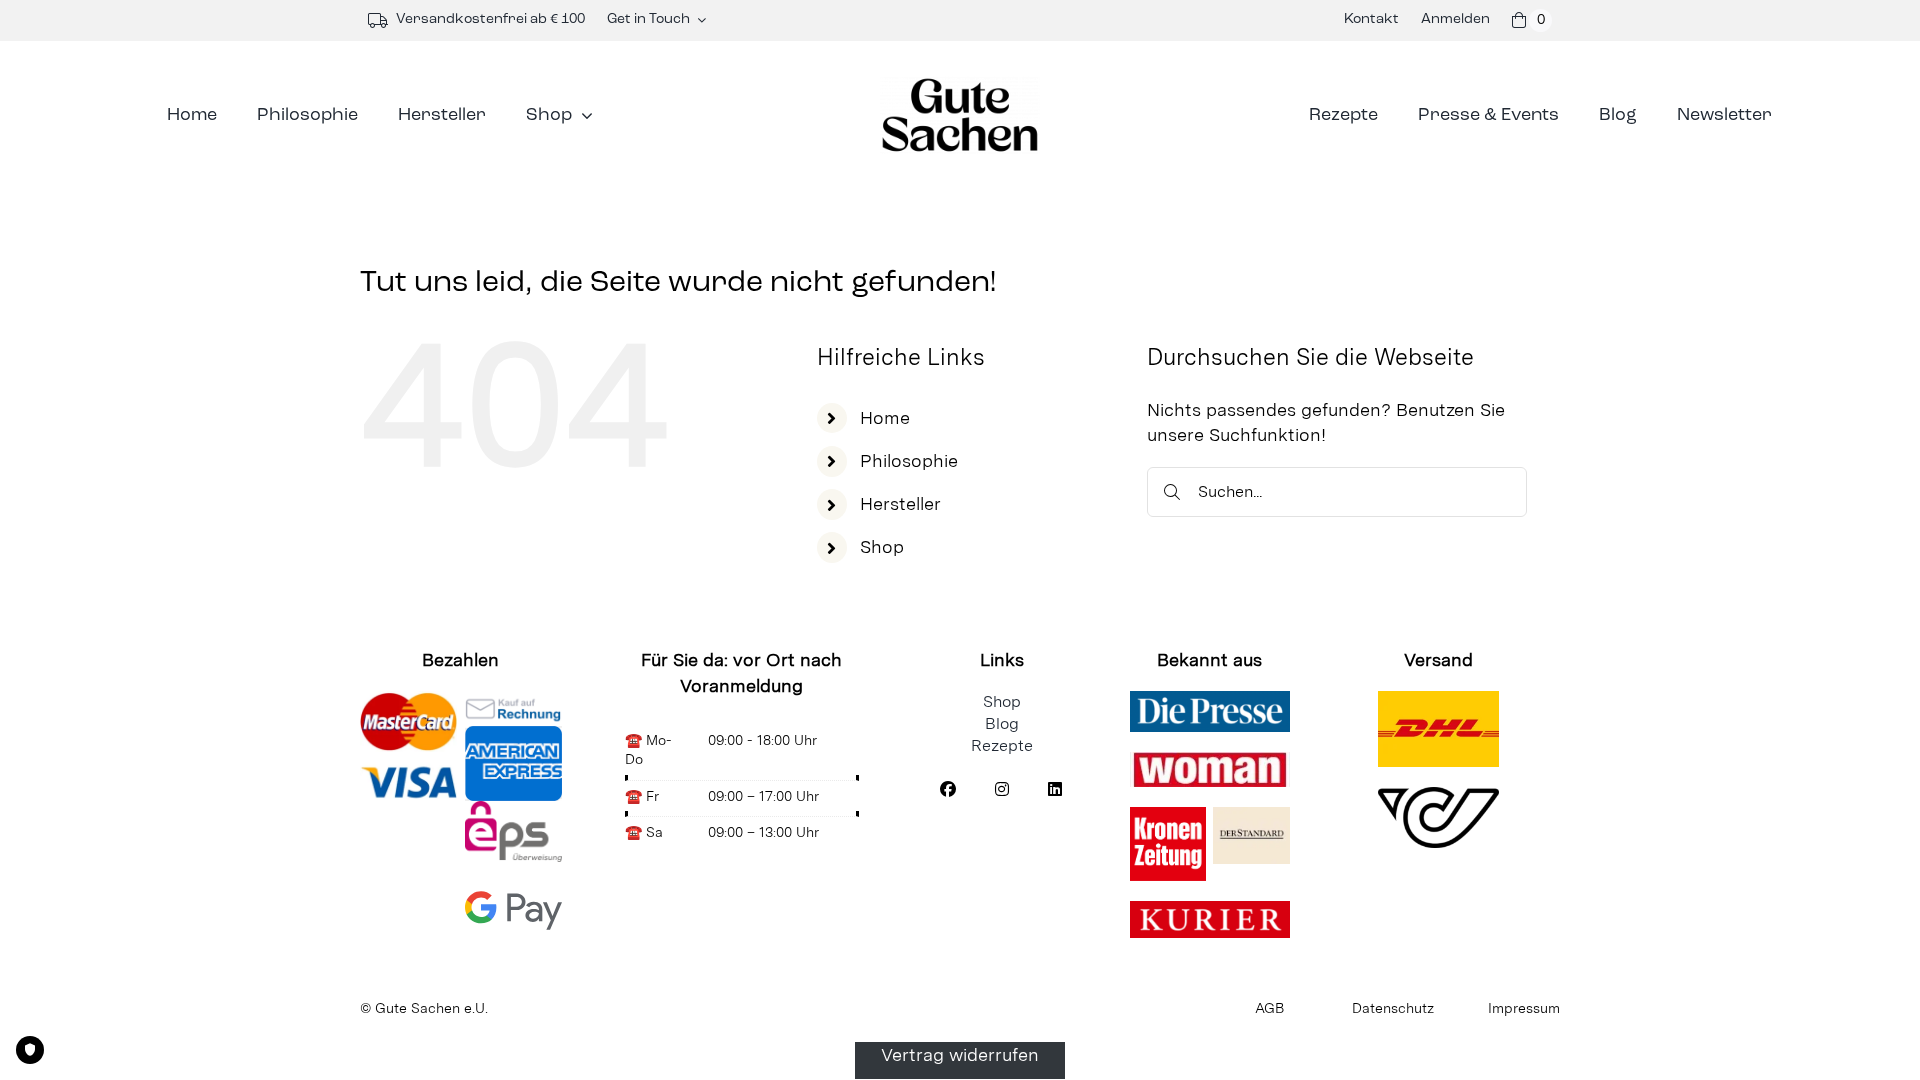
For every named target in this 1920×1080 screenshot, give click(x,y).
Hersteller (900, 503)
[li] (1055, 790)
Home (885, 417)
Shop (882, 546)
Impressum (1524, 1008)
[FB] (948, 790)
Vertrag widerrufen (960, 1054)
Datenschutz (1393, 1008)
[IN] (1002, 790)
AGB (1269, 1008)
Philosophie (909, 460)
